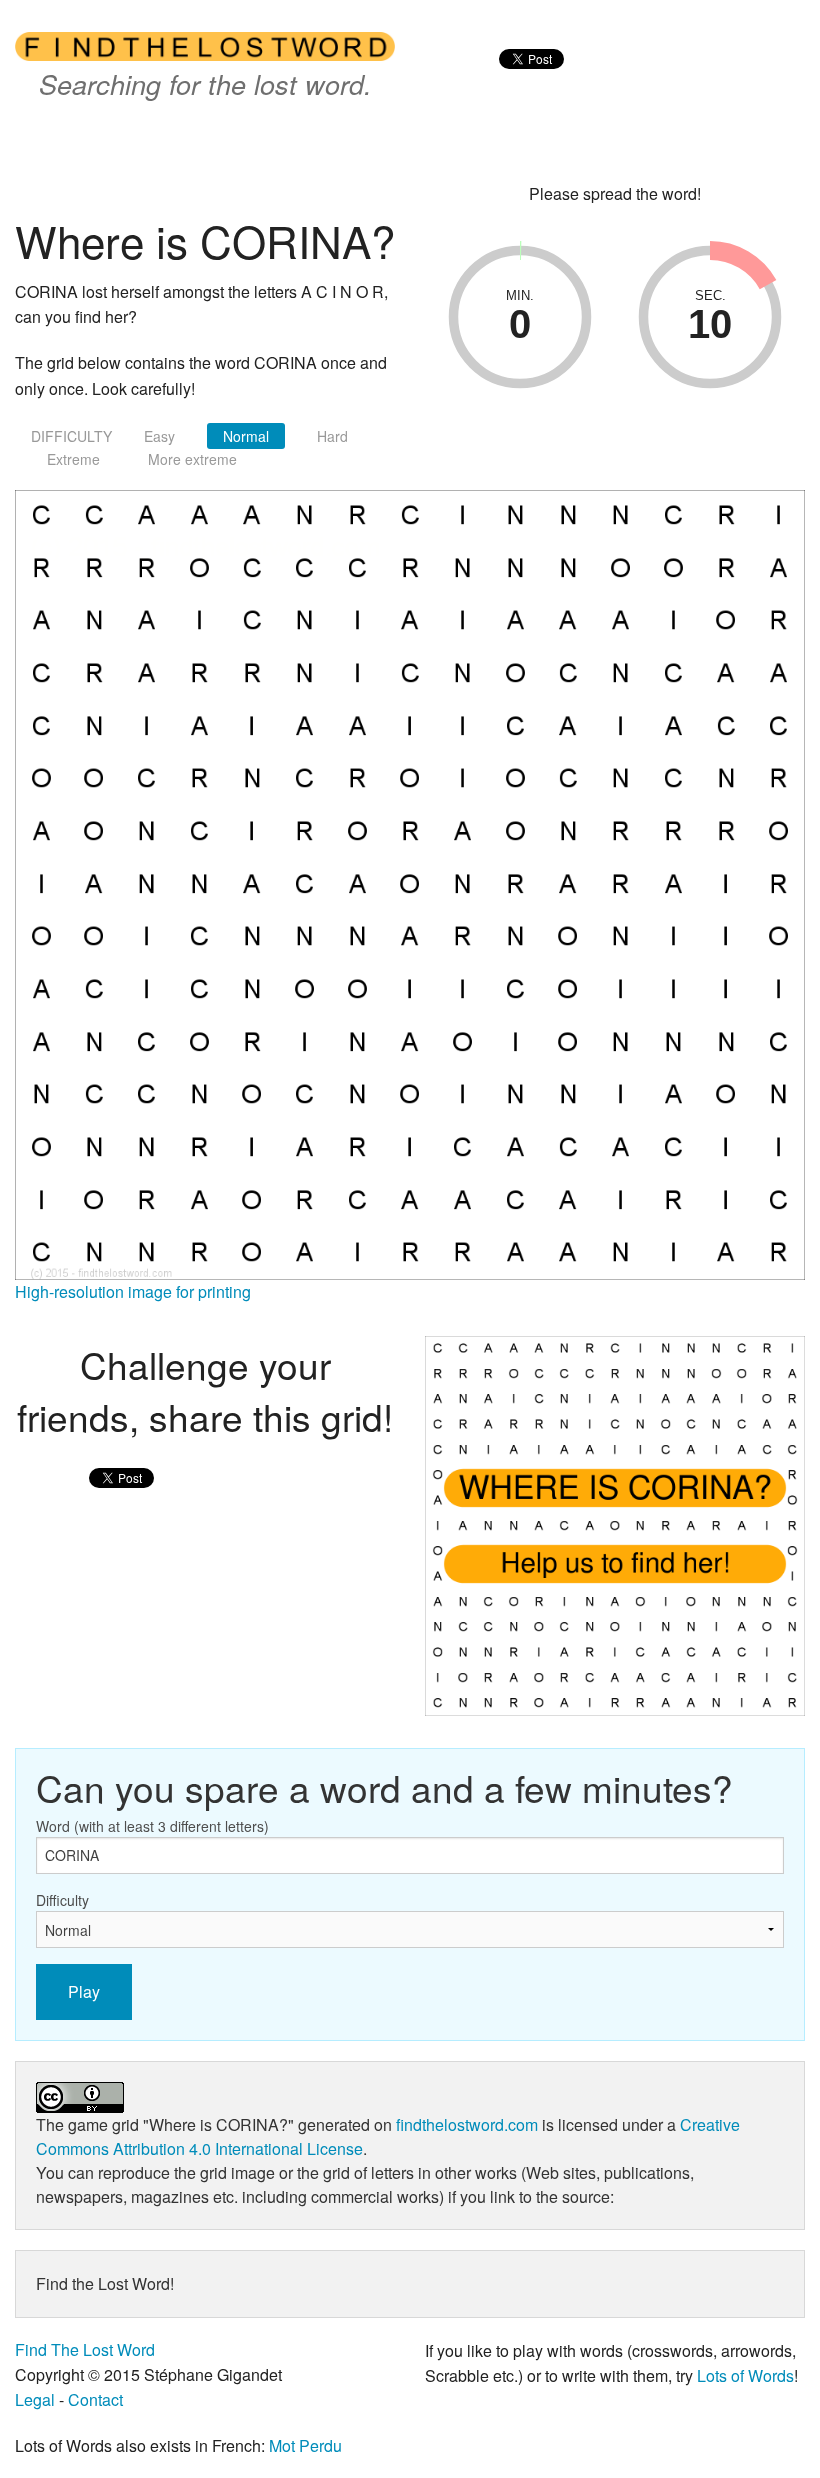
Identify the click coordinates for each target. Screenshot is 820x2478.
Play (84, 1991)
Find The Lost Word (85, 2349)
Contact (95, 2399)
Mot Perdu (305, 2445)
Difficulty (62, 1900)
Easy (159, 436)
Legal (35, 2399)
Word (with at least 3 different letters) (152, 1826)
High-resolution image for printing (133, 1291)
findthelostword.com (467, 2124)
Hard (332, 436)
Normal (246, 436)
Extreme (73, 459)
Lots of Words (745, 2375)
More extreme (192, 459)
